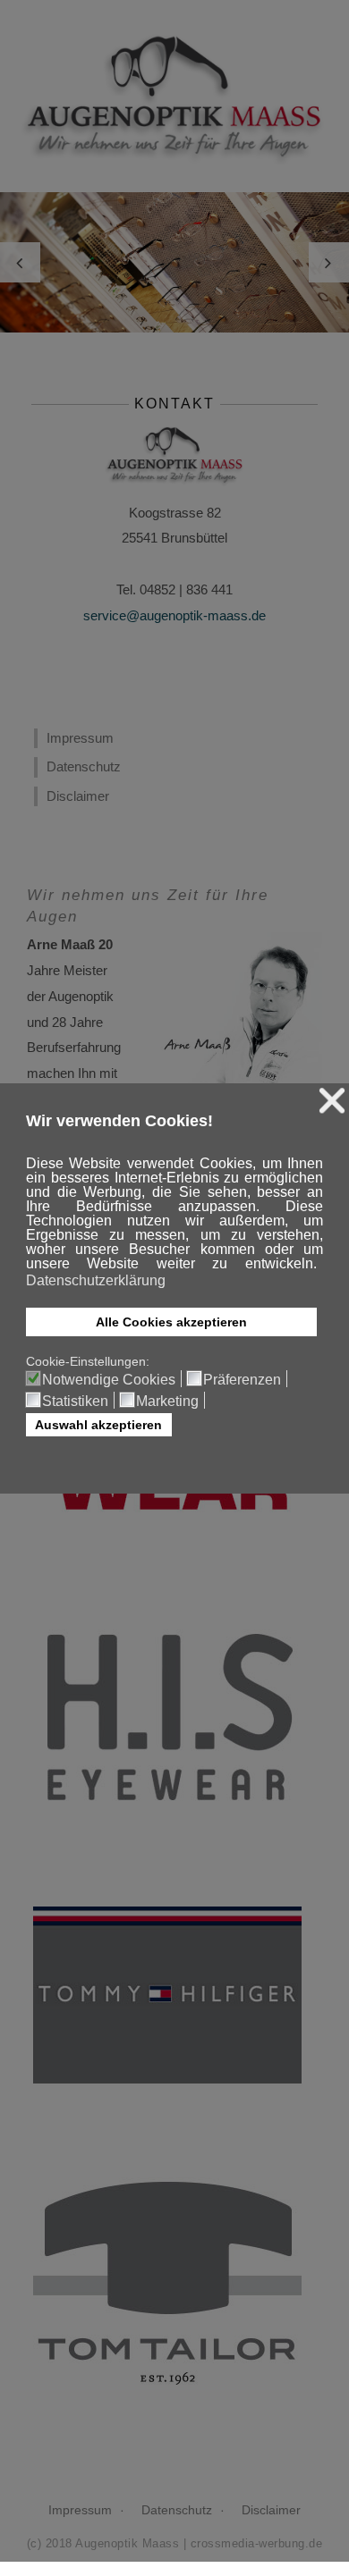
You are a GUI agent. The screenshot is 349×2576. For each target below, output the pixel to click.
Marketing (167, 1402)
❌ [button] (332, 1101)
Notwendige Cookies (109, 1380)
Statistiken (75, 1402)
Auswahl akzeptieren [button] (98, 1425)
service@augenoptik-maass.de (174, 615)
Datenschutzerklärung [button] (96, 1280)
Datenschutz (84, 766)
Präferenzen (242, 1380)
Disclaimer (78, 796)
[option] (174, 262)
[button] (318, 1266)
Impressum (80, 738)
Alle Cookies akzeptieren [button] (171, 1322)
